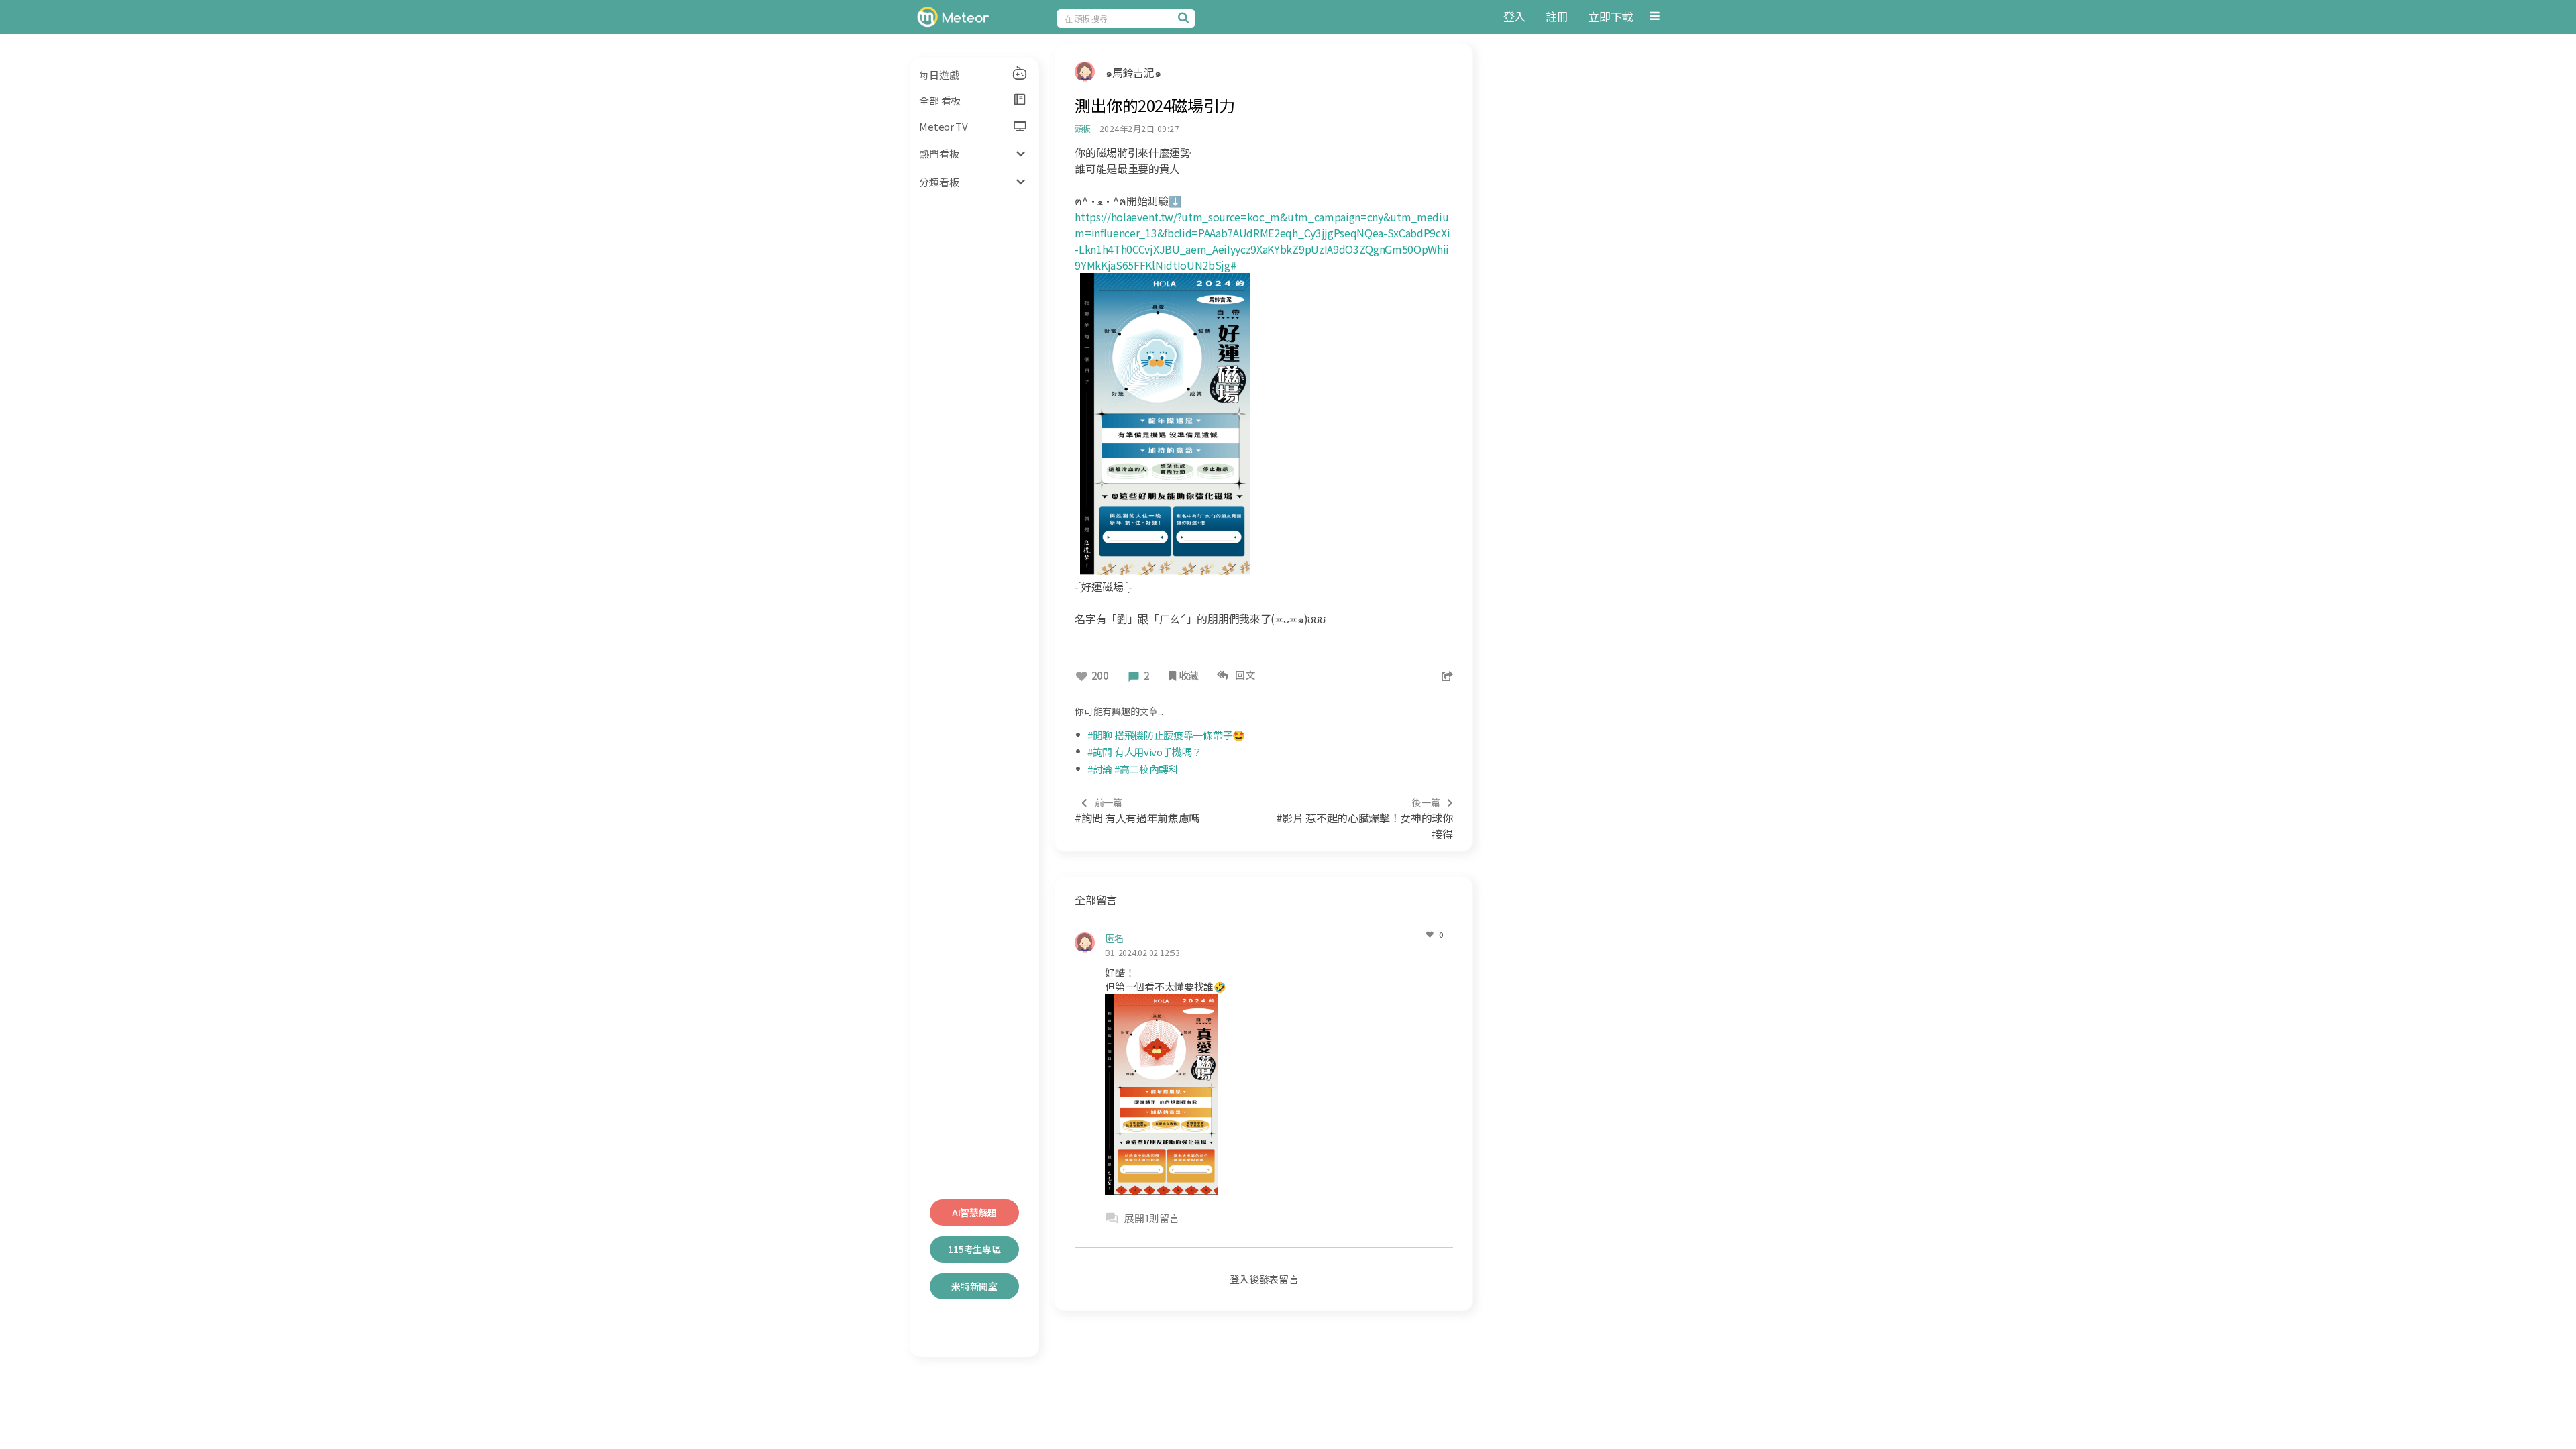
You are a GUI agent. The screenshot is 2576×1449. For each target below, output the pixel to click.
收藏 (1188, 675)
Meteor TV (943, 126)
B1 (1110, 952)
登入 (1514, 16)
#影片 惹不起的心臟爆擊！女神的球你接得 (1364, 819)
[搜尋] (1185, 17)
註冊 (1557, 16)
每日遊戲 (939, 75)
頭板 (1083, 128)
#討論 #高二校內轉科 (1133, 769)
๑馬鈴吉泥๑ (1133, 72)
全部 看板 (940, 100)
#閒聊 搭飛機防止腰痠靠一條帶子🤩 (1166, 735)
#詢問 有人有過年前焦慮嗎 (1137, 811)
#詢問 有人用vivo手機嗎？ (1145, 752)
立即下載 (1610, 16)
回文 (1243, 675)
